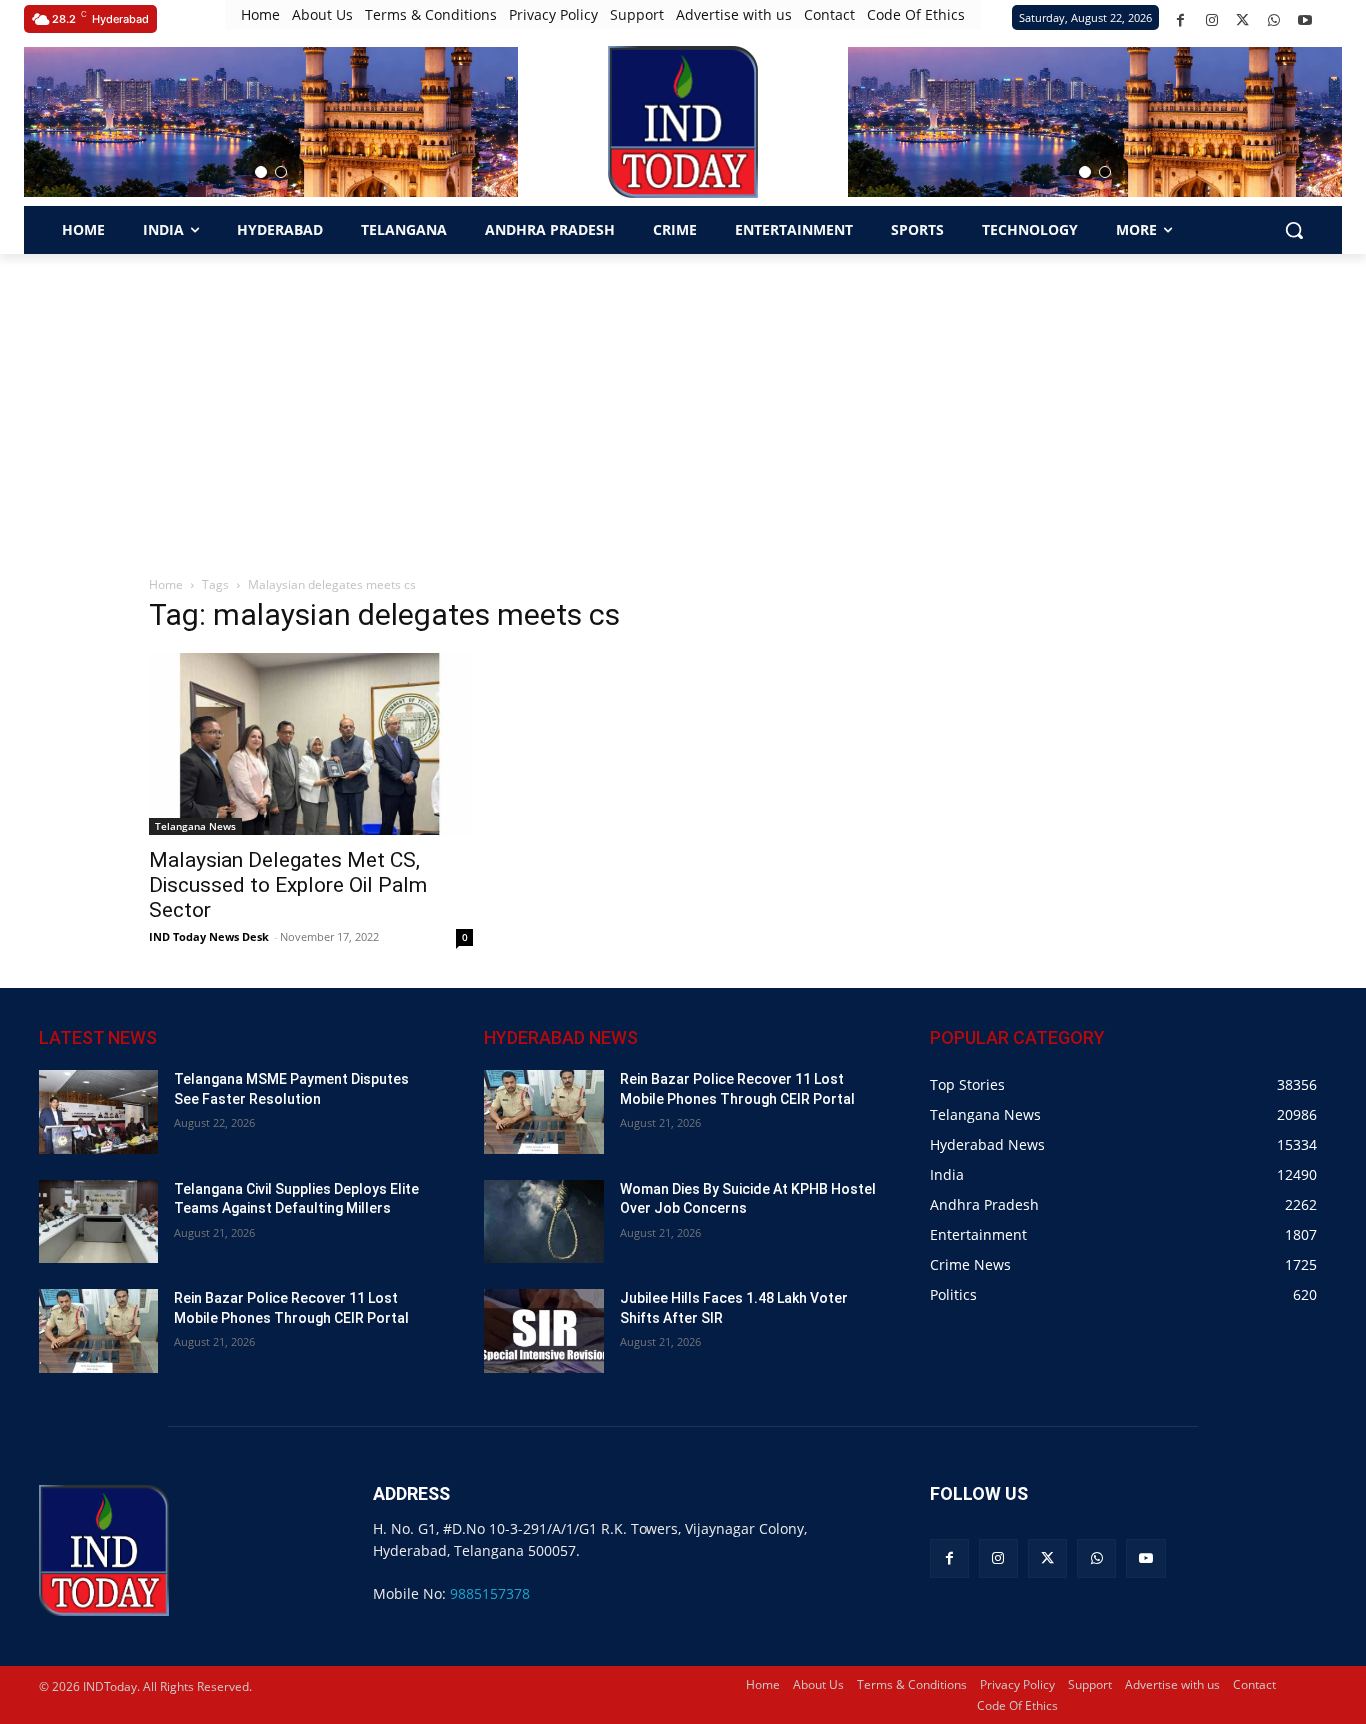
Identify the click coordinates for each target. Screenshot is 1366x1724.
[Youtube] (1304, 20)
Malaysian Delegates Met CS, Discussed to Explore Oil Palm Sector (288, 885)
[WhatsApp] (1273, 20)
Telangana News (195, 826)
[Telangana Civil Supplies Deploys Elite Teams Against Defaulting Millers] (98, 1221)
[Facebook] (1180, 20)
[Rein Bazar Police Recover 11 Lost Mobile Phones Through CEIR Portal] (98, 1330)
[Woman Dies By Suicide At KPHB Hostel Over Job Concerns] (543, 1221)
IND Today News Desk (209, 936)
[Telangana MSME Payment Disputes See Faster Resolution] (98, 1111)
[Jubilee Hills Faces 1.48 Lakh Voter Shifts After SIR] (543, 1330)
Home (166, 584)
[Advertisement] (683, 404)
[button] (261, 172)
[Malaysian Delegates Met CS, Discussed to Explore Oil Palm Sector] (311, 744)
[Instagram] (1211, 20)
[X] (1242, 20)
